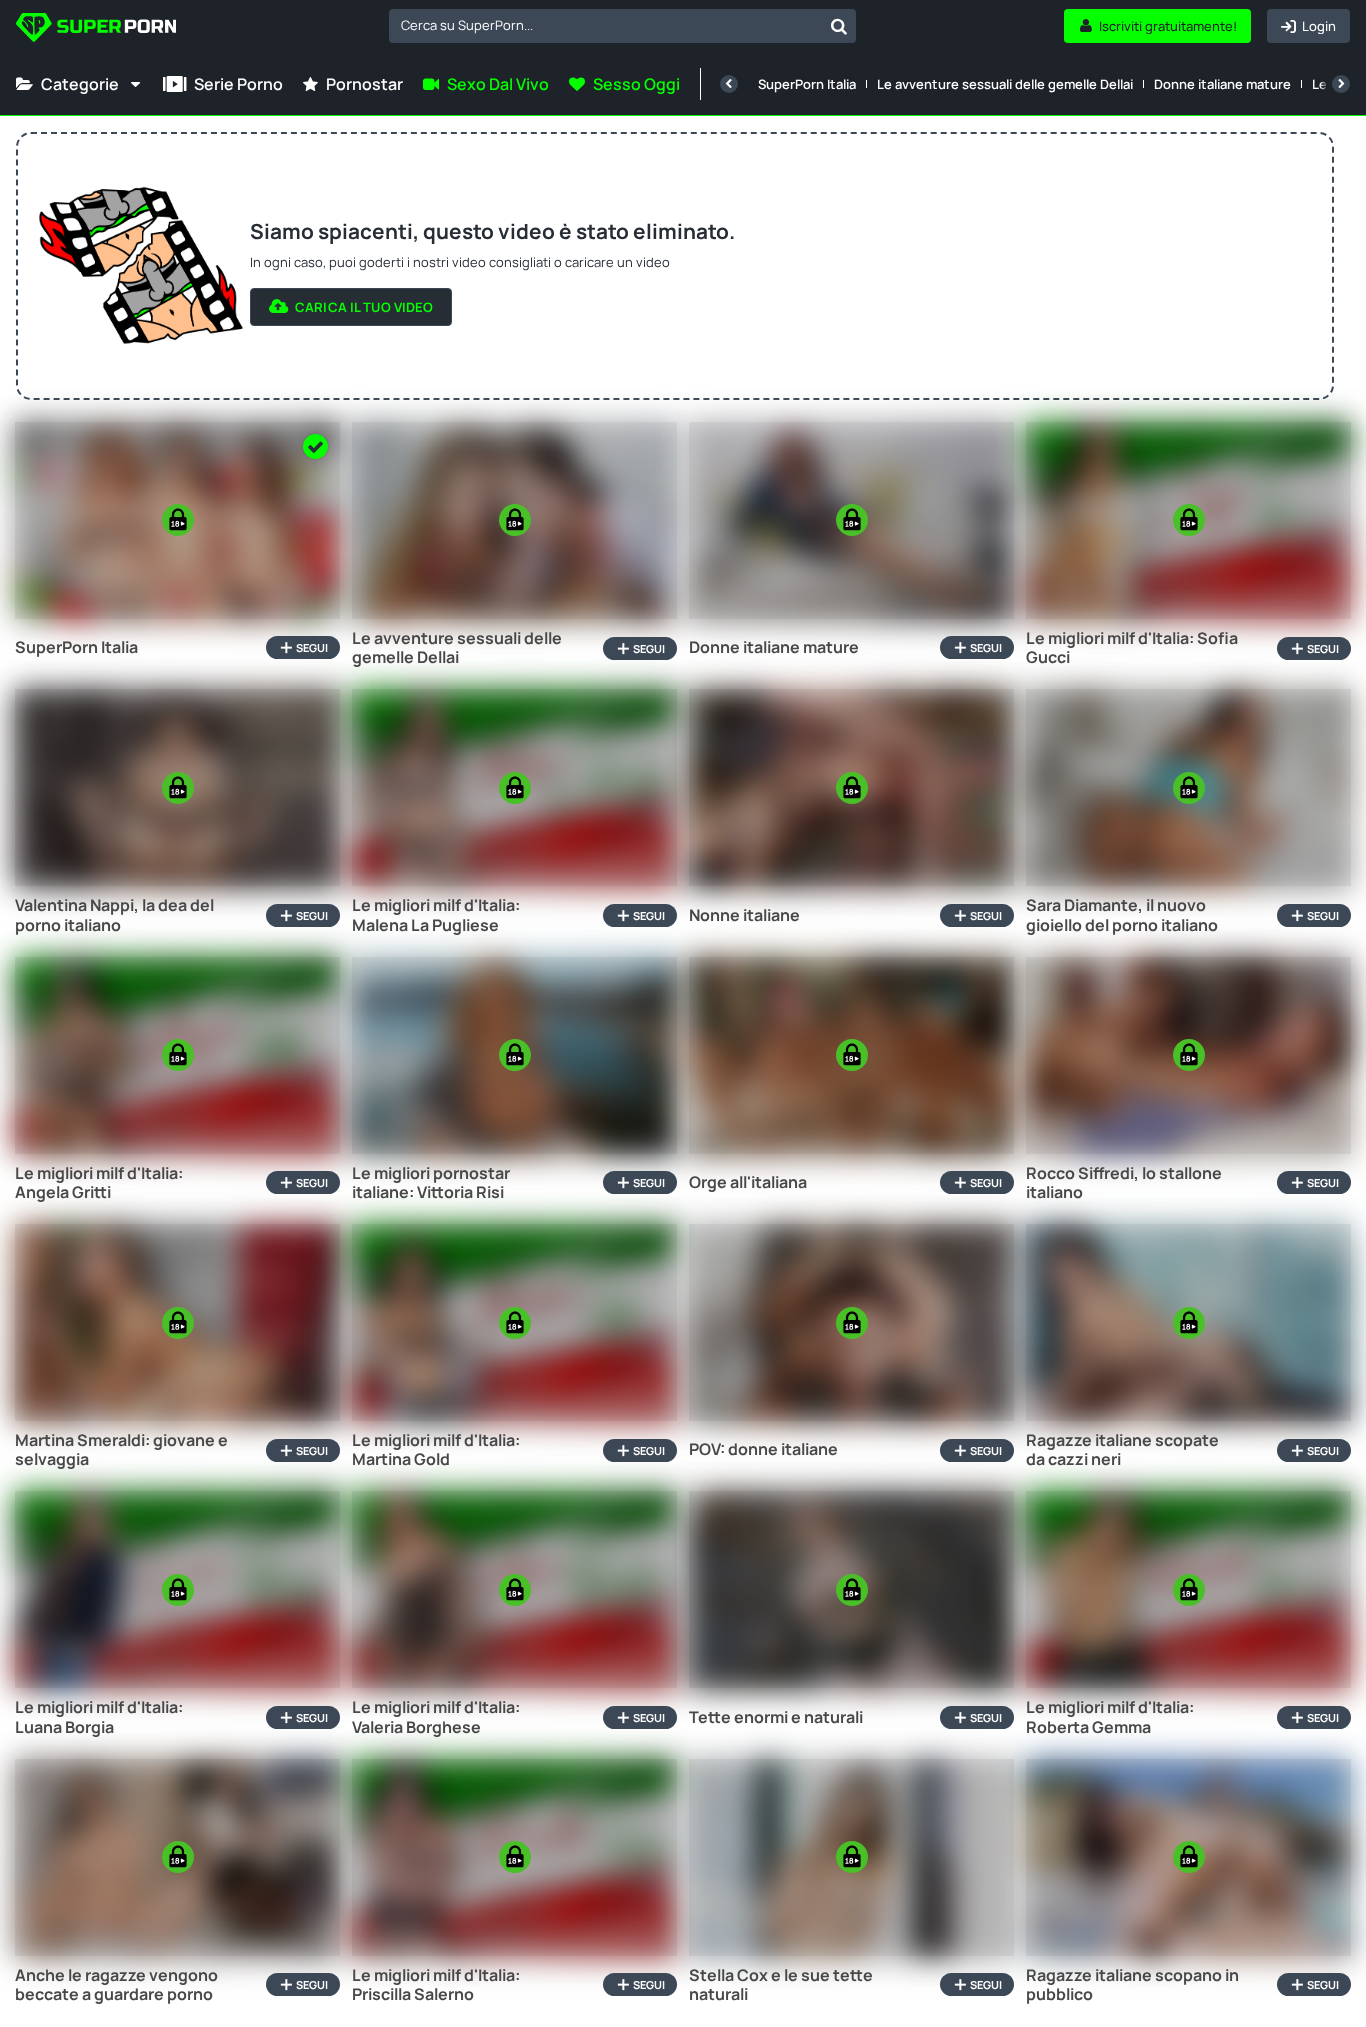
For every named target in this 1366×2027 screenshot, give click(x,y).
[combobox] (622, 26)
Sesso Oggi (636, 84)
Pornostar (364, 84)
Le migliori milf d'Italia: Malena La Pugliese (436, 915)
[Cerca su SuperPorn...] (839, 26)
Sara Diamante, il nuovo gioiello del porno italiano (1122, 915)
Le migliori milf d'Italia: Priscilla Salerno (436, 1985)
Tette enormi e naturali (776, 1717)
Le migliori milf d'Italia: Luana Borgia (99, 1717)
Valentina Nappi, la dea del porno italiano (114, 915)
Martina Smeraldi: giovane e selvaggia (121, 1450)
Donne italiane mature (1222, 84)
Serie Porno (238, 84)
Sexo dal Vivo (498, 84)
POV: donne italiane (763, 1449)
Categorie (80, 84)
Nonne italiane (744, 915)
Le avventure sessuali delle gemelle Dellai (1005, 84)
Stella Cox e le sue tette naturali (781, 1985)
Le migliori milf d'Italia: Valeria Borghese (436, 1717)
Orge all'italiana (748, 1182)
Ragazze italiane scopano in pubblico (1132, 1985)
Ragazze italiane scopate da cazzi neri (1122, 1450)
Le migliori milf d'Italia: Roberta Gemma (1110, 1717)
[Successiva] (1341, 84)
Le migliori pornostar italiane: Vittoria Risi (431, 1183)
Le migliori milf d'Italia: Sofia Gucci (1132, 648)
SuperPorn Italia (807, 84)
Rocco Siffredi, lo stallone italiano (1124, 1183)
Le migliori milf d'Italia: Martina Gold (436, 1450)
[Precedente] (729, 84)
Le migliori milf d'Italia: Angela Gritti (99, 1183)
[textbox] (605, 25)
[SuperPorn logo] (96, 29)
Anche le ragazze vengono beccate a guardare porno (116, 1985)
